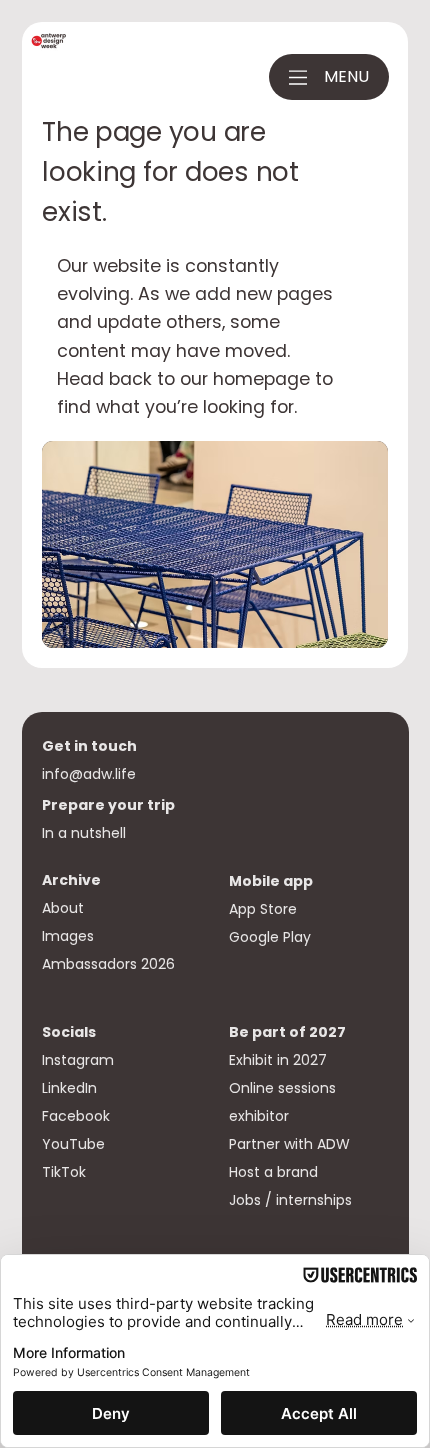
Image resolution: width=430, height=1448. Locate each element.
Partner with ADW (289, 1144)
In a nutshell (84, 833)
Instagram (78, 1060)
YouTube (73, 1144)
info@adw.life (89, 774)
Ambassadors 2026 (108, 964)
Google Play (270, 937)
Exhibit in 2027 (280, 1060)
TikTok (64, 1172)
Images (68, 936)
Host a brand (275, 1172)
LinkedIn (69, 1088)
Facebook (76, 1116)
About (63, 908)
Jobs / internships (290, 1200)
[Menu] (298, 77)
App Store (265, 909)
